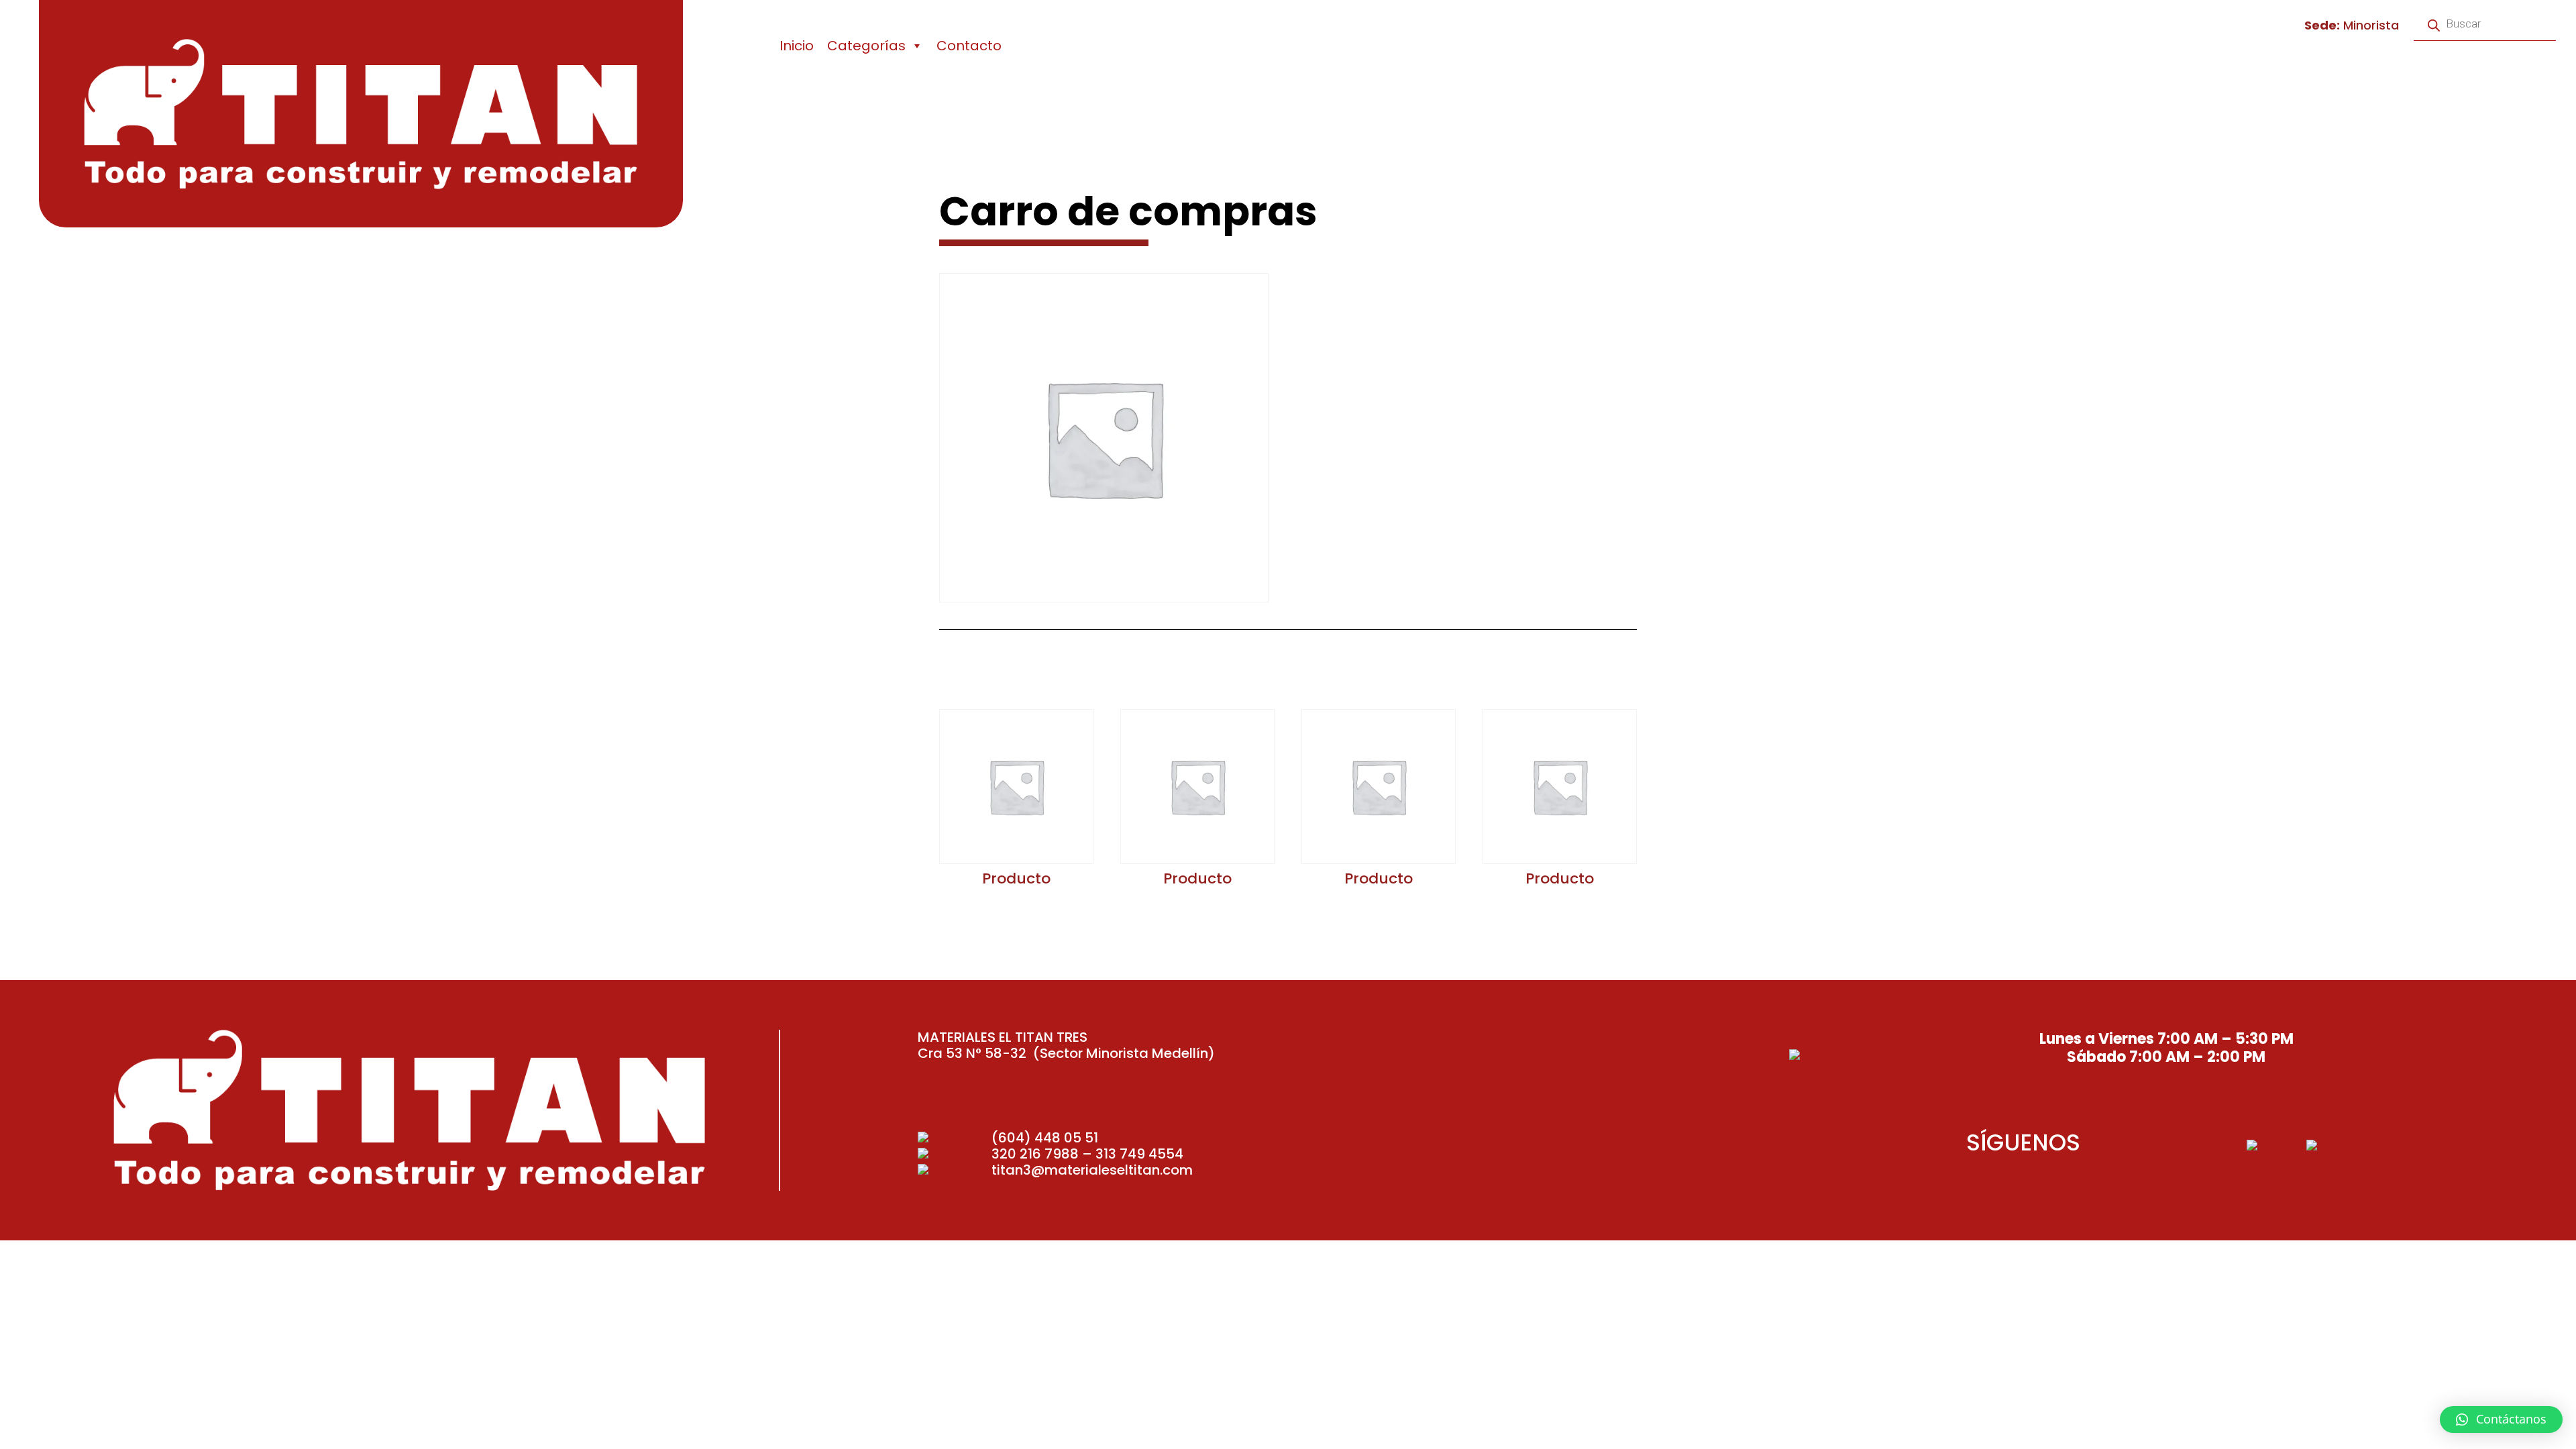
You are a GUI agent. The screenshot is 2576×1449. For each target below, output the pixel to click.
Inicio (797, 46)
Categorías (866, 46)
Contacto (969, 46)
